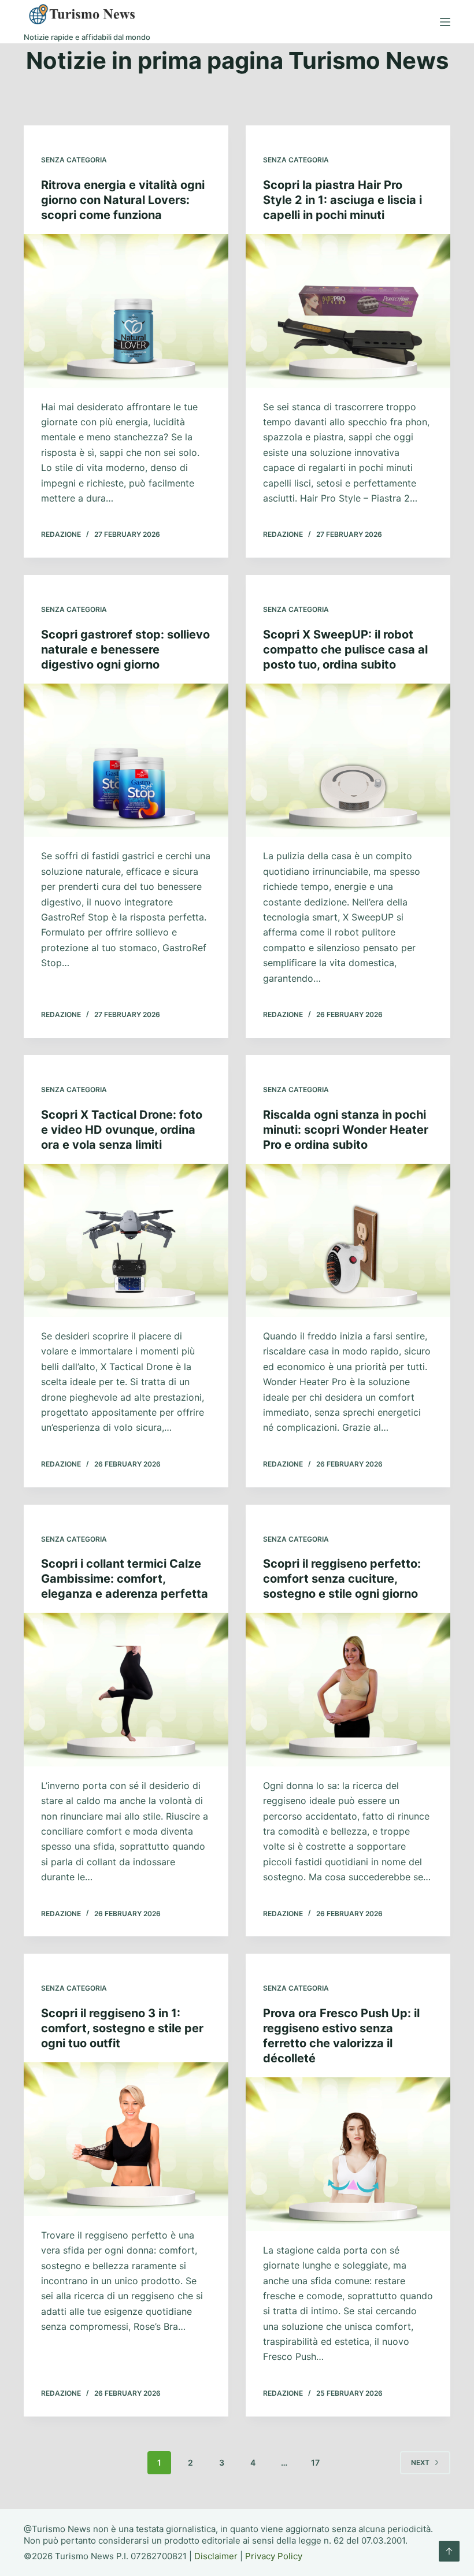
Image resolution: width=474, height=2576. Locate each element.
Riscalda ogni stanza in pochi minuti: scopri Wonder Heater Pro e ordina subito (346, 1130)
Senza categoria (74, 160)
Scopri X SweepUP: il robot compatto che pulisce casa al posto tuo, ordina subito (345, 649)
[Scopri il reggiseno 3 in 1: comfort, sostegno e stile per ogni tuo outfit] (126, 2139)
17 (315, 2462)
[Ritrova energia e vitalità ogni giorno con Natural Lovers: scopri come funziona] (126, 311)
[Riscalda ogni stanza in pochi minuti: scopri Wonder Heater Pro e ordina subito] (348, 1241)
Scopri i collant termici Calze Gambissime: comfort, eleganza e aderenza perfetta (125, 1579)
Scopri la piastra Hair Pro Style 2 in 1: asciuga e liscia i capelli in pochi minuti (342, 200)
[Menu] (445, 22)
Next (420, 2462)
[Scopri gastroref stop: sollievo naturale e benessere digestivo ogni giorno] (126, 760)
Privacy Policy (274, 2556)
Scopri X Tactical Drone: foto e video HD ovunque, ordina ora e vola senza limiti (122, 1130)
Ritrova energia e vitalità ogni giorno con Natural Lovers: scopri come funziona (123, 200)
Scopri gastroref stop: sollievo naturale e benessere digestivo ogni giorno (125, 649)
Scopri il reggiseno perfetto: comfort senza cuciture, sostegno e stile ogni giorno (342, 1579)
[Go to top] (449, 2551)
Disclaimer (216, 2556)
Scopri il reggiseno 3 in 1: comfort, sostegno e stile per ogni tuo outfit (122, 2028)
